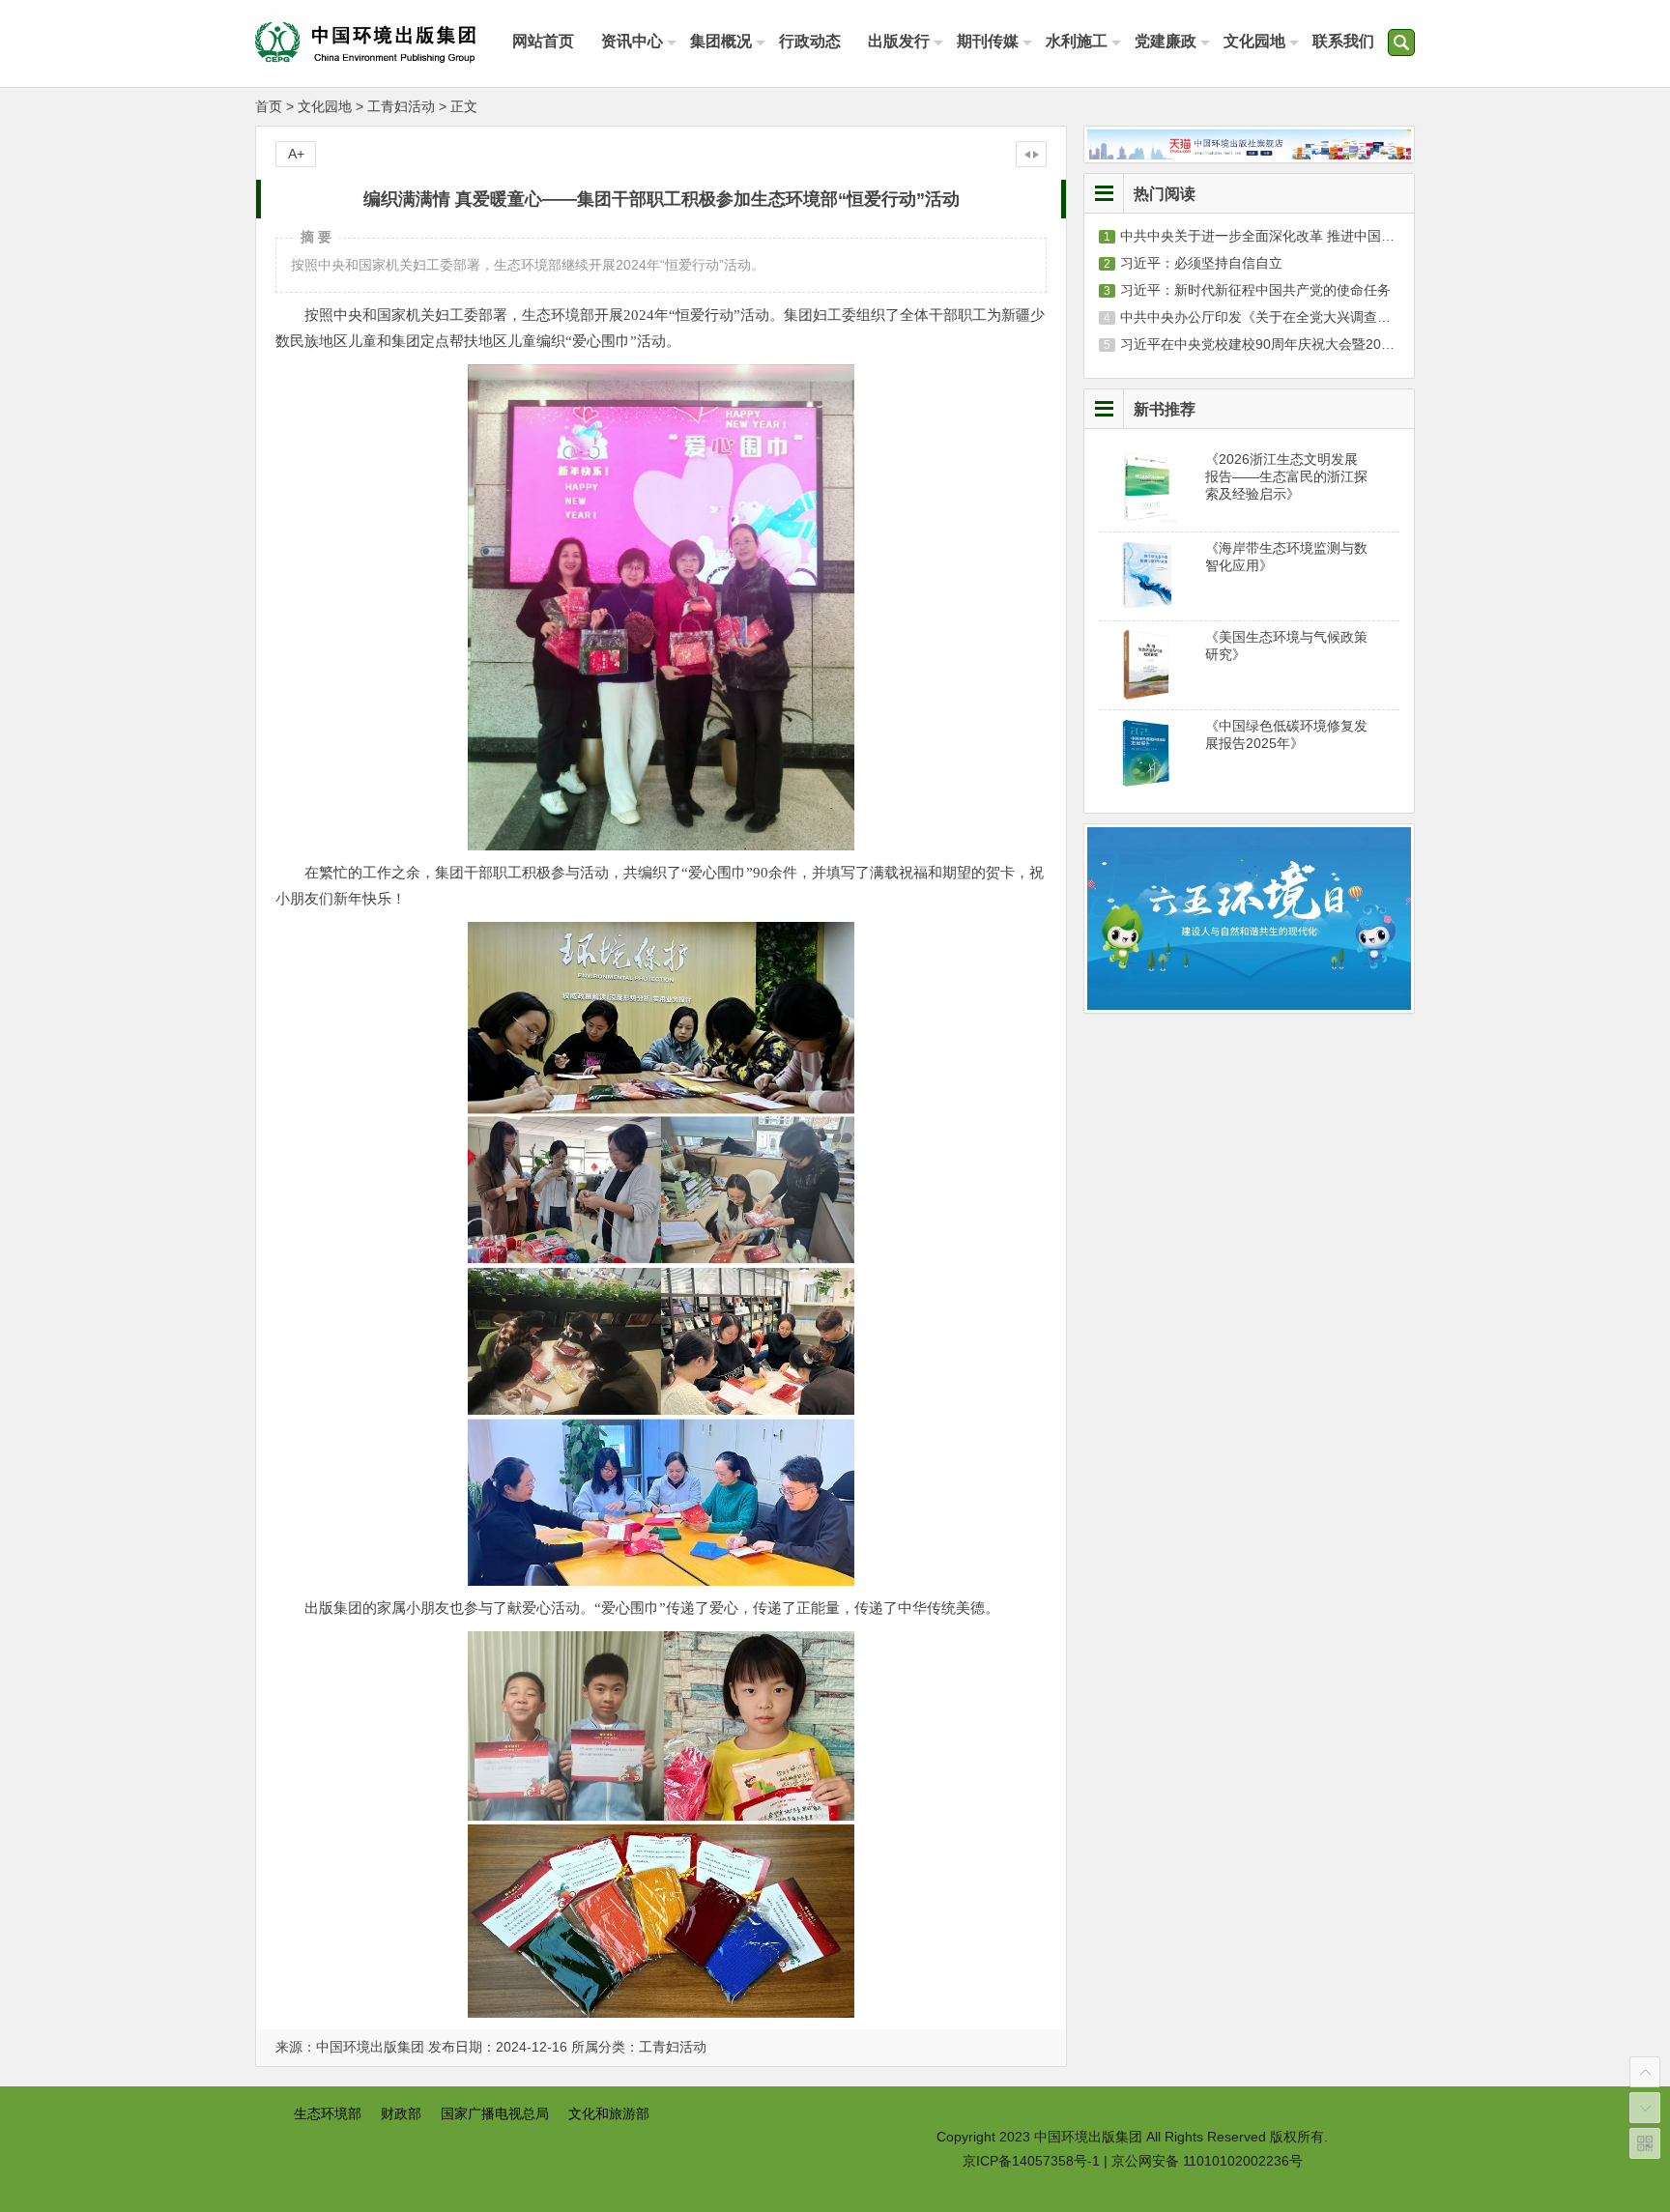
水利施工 (1077, 41)
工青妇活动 (401, 106)
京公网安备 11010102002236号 (1207, 2161)
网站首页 (543, 41)
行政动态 (810, 41)
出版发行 (899, 41)
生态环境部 (328, 2113)
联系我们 (1343, 41)
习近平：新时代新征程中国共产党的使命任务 (1255, 290)
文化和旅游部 (609, 2113)
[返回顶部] (1645, 2072)
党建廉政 (1166, 41)
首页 (269, 106)
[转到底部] (1645, 2108)
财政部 (401, 2113)
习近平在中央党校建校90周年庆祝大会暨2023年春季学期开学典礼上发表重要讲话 (1367, 344)
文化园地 (1254, 41)
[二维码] (1645, 2143)
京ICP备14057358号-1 (1031, 2161)
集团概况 (721, 41)
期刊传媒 (988, 41)
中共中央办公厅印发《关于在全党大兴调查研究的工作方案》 (1303, 317)
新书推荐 (1165, 409)
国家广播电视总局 (495, 2113)
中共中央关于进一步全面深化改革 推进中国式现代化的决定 (1298, 236)
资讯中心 (632, 41)
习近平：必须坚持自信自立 (1201, 263)
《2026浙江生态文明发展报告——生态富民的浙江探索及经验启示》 (1286, 476)
